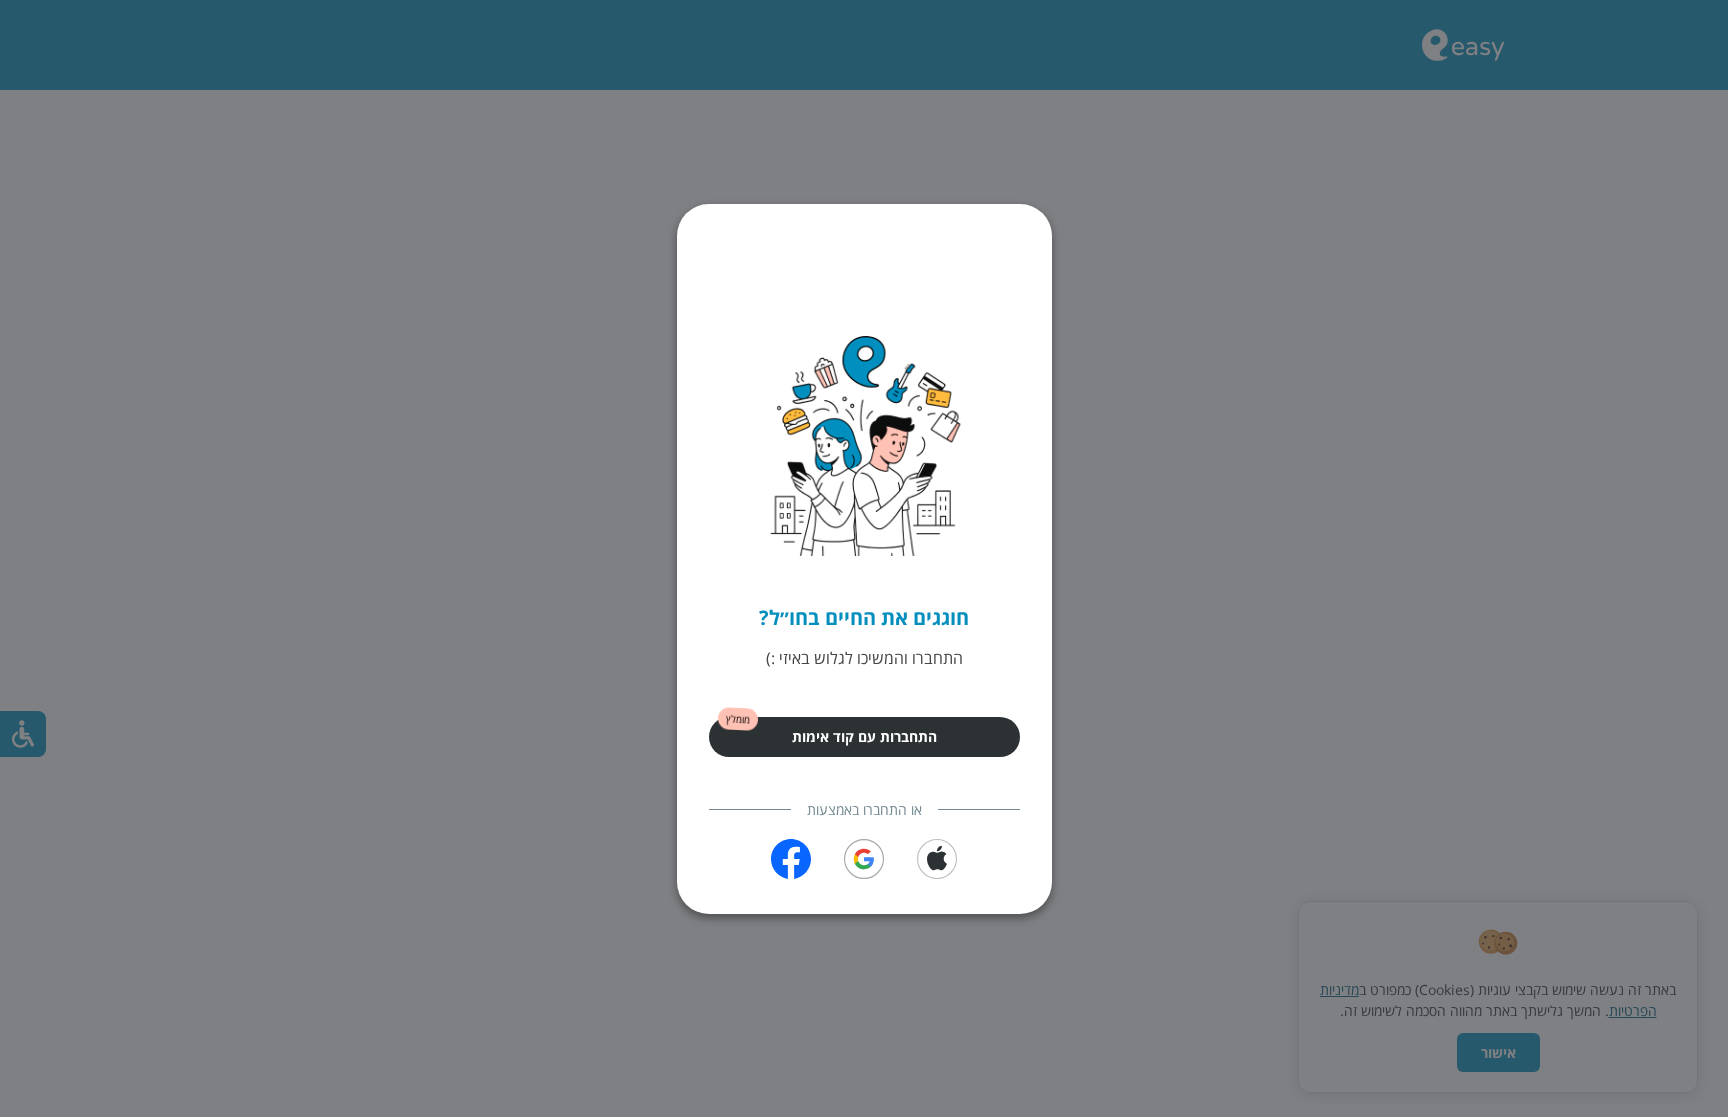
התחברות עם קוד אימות (864, 736)
